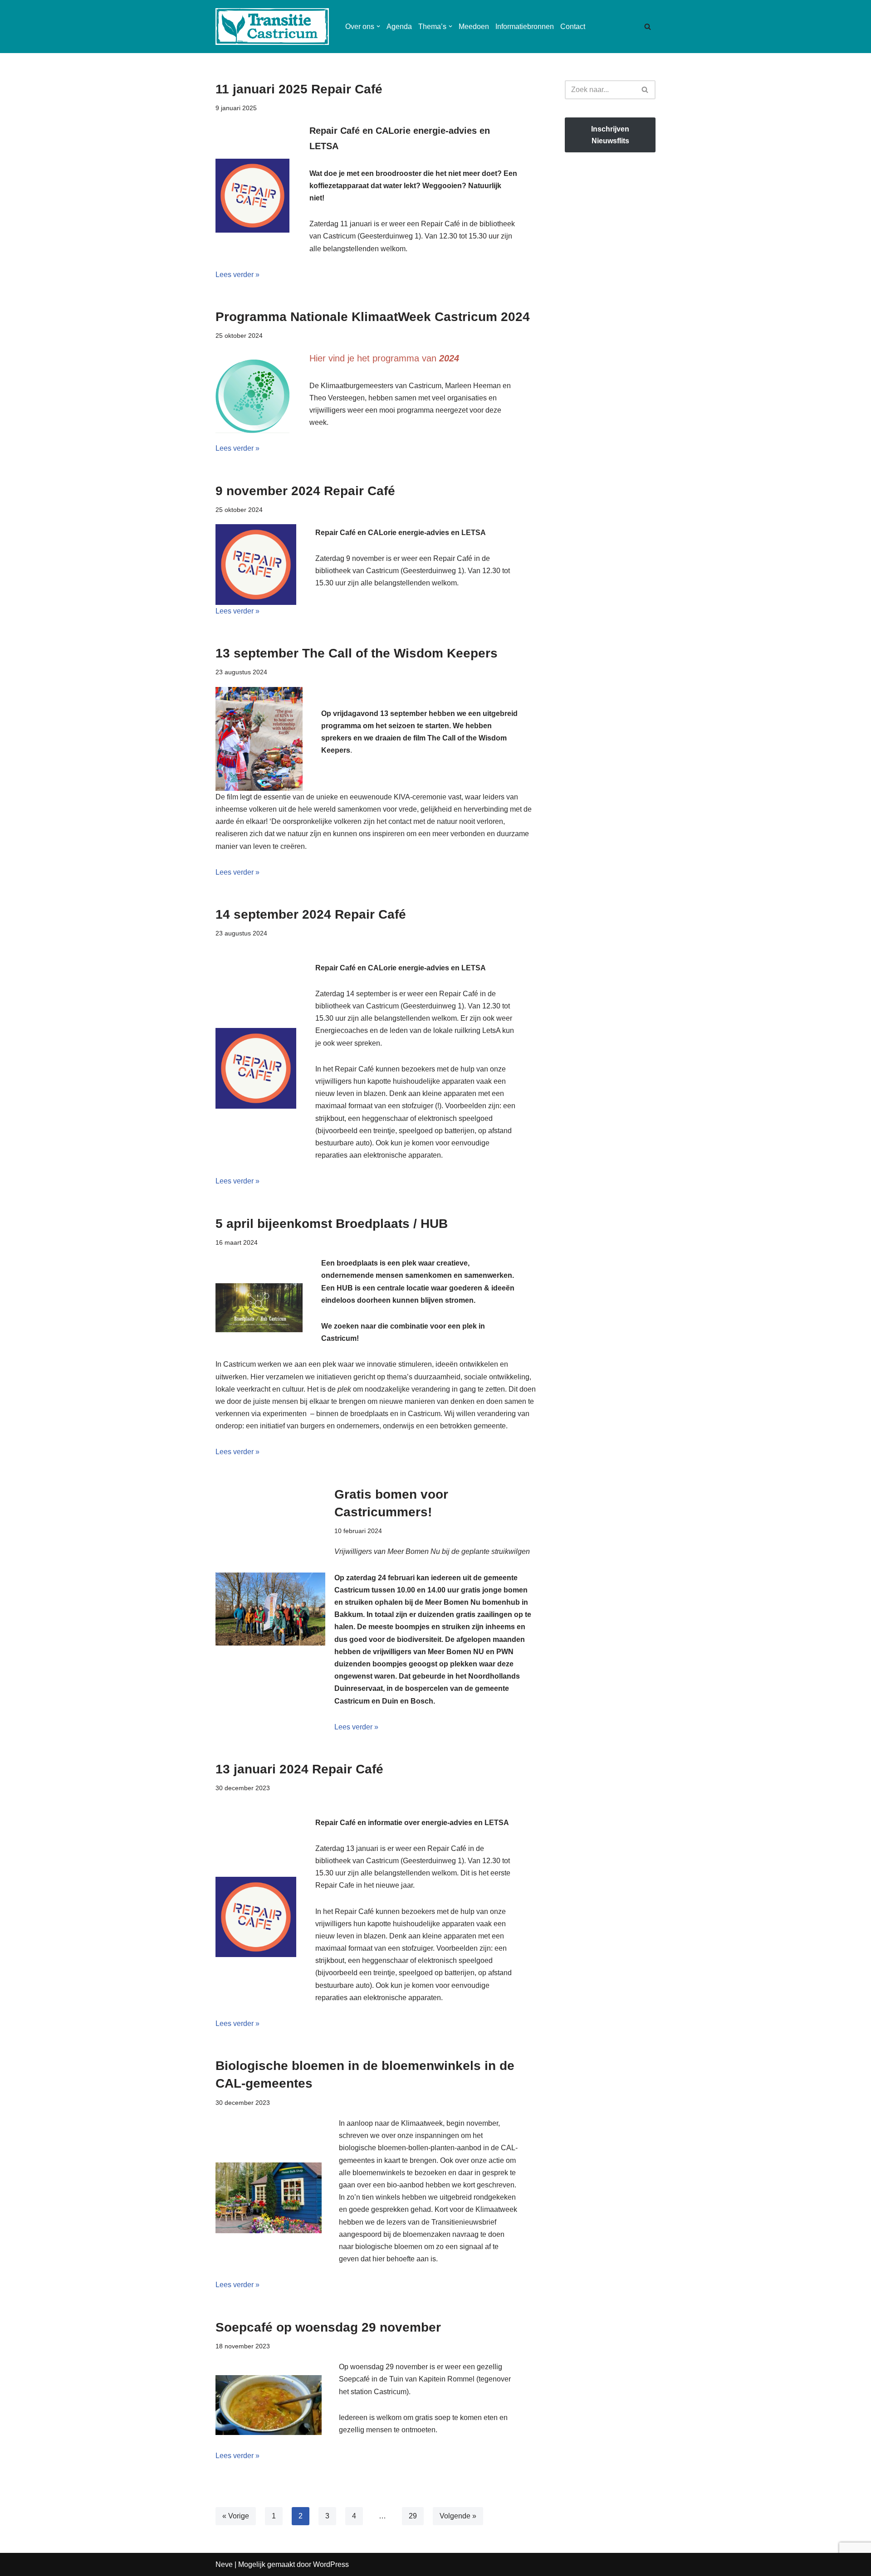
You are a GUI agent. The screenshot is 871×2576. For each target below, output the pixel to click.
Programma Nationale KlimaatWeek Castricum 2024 (373, 317)
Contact (573, 27)
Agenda (399, 27)
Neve (224, 2564)
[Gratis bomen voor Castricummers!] (270, 1609)
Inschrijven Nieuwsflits (610, 135)
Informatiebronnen (525, 27)
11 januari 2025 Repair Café (299, 89)
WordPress (331, 2564)
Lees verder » (237, 275)
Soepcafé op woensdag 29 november (328, 2327)
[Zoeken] (648, 27)
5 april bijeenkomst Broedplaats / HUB (332, 1224)
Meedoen (474, 27)
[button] (378, 26)
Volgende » (458, 2516)
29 (413, 2516)
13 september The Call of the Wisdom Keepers (357, 653)
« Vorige (236, 2516)
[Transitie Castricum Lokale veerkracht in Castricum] (272, 27)
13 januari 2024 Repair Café (299, 1769)
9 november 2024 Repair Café (305, 491)
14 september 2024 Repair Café (311, 914)
